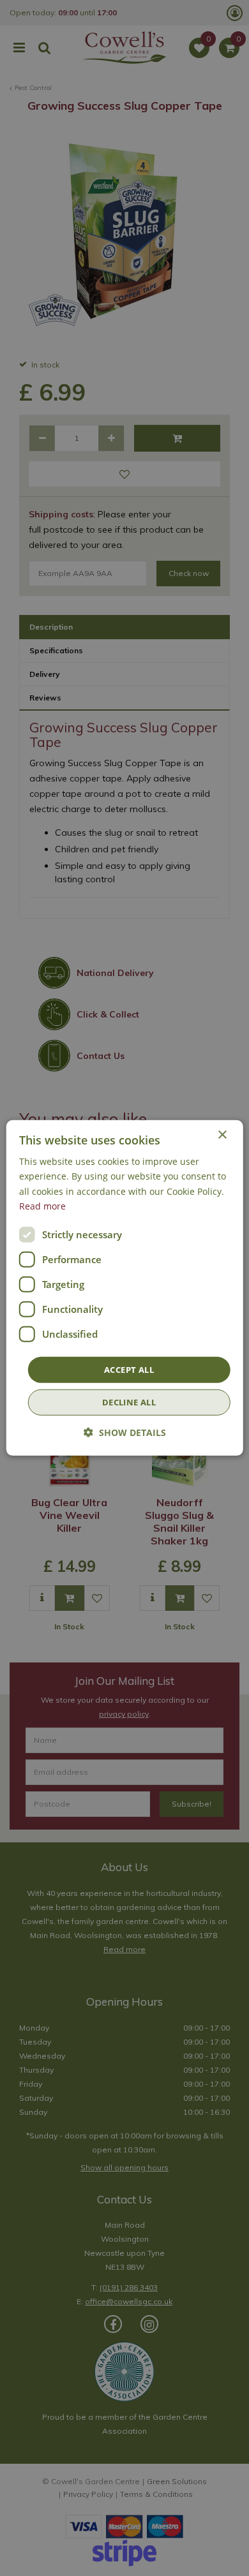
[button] (125, 1432)
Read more (42, 1205)
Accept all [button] (129, 1370)
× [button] (222, 1135)
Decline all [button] (129, 1402)
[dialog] (125, 1288)
